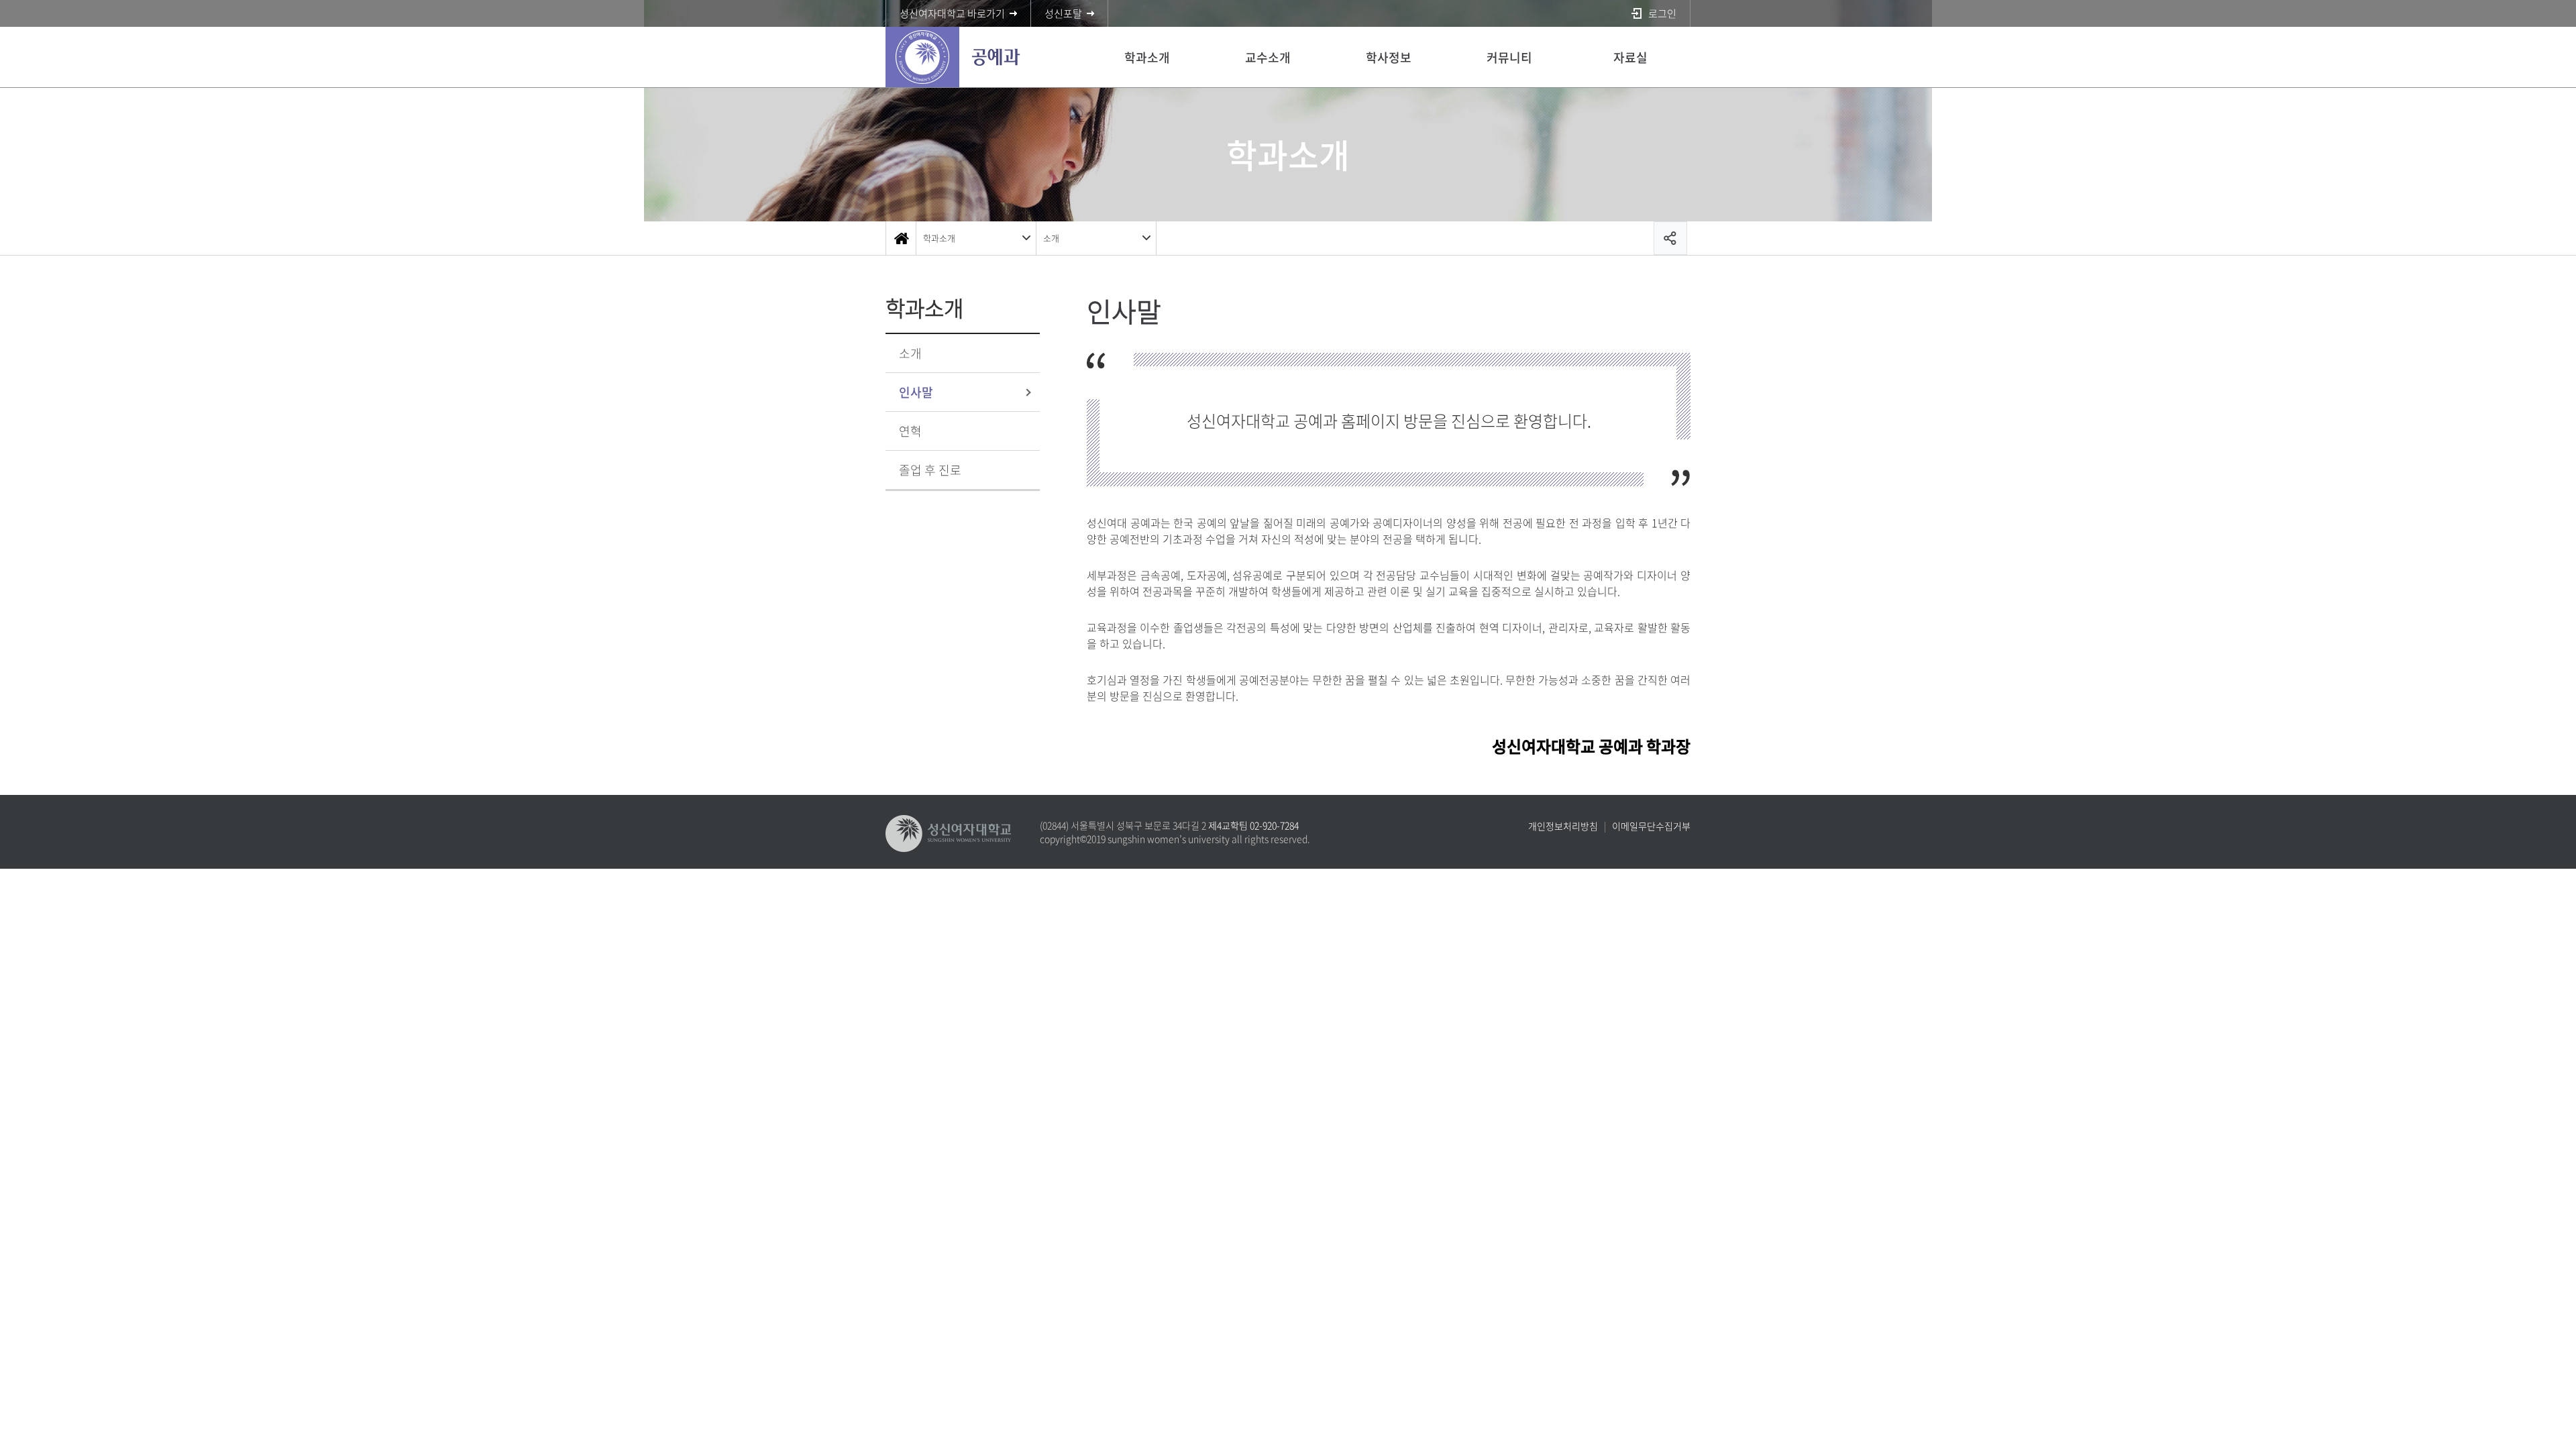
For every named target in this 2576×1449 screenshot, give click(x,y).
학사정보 (1389, 57)
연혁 (910, 431)
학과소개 (1147, 57)
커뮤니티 (1509, 57)
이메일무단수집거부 (1651, 826)
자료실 (1630, 57)
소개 (1051, 238)
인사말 (916, 392)
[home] (901, 238)
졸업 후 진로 (930, 470)
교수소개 (1268, 57)
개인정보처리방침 (1563, 826)
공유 (1670, 238)
